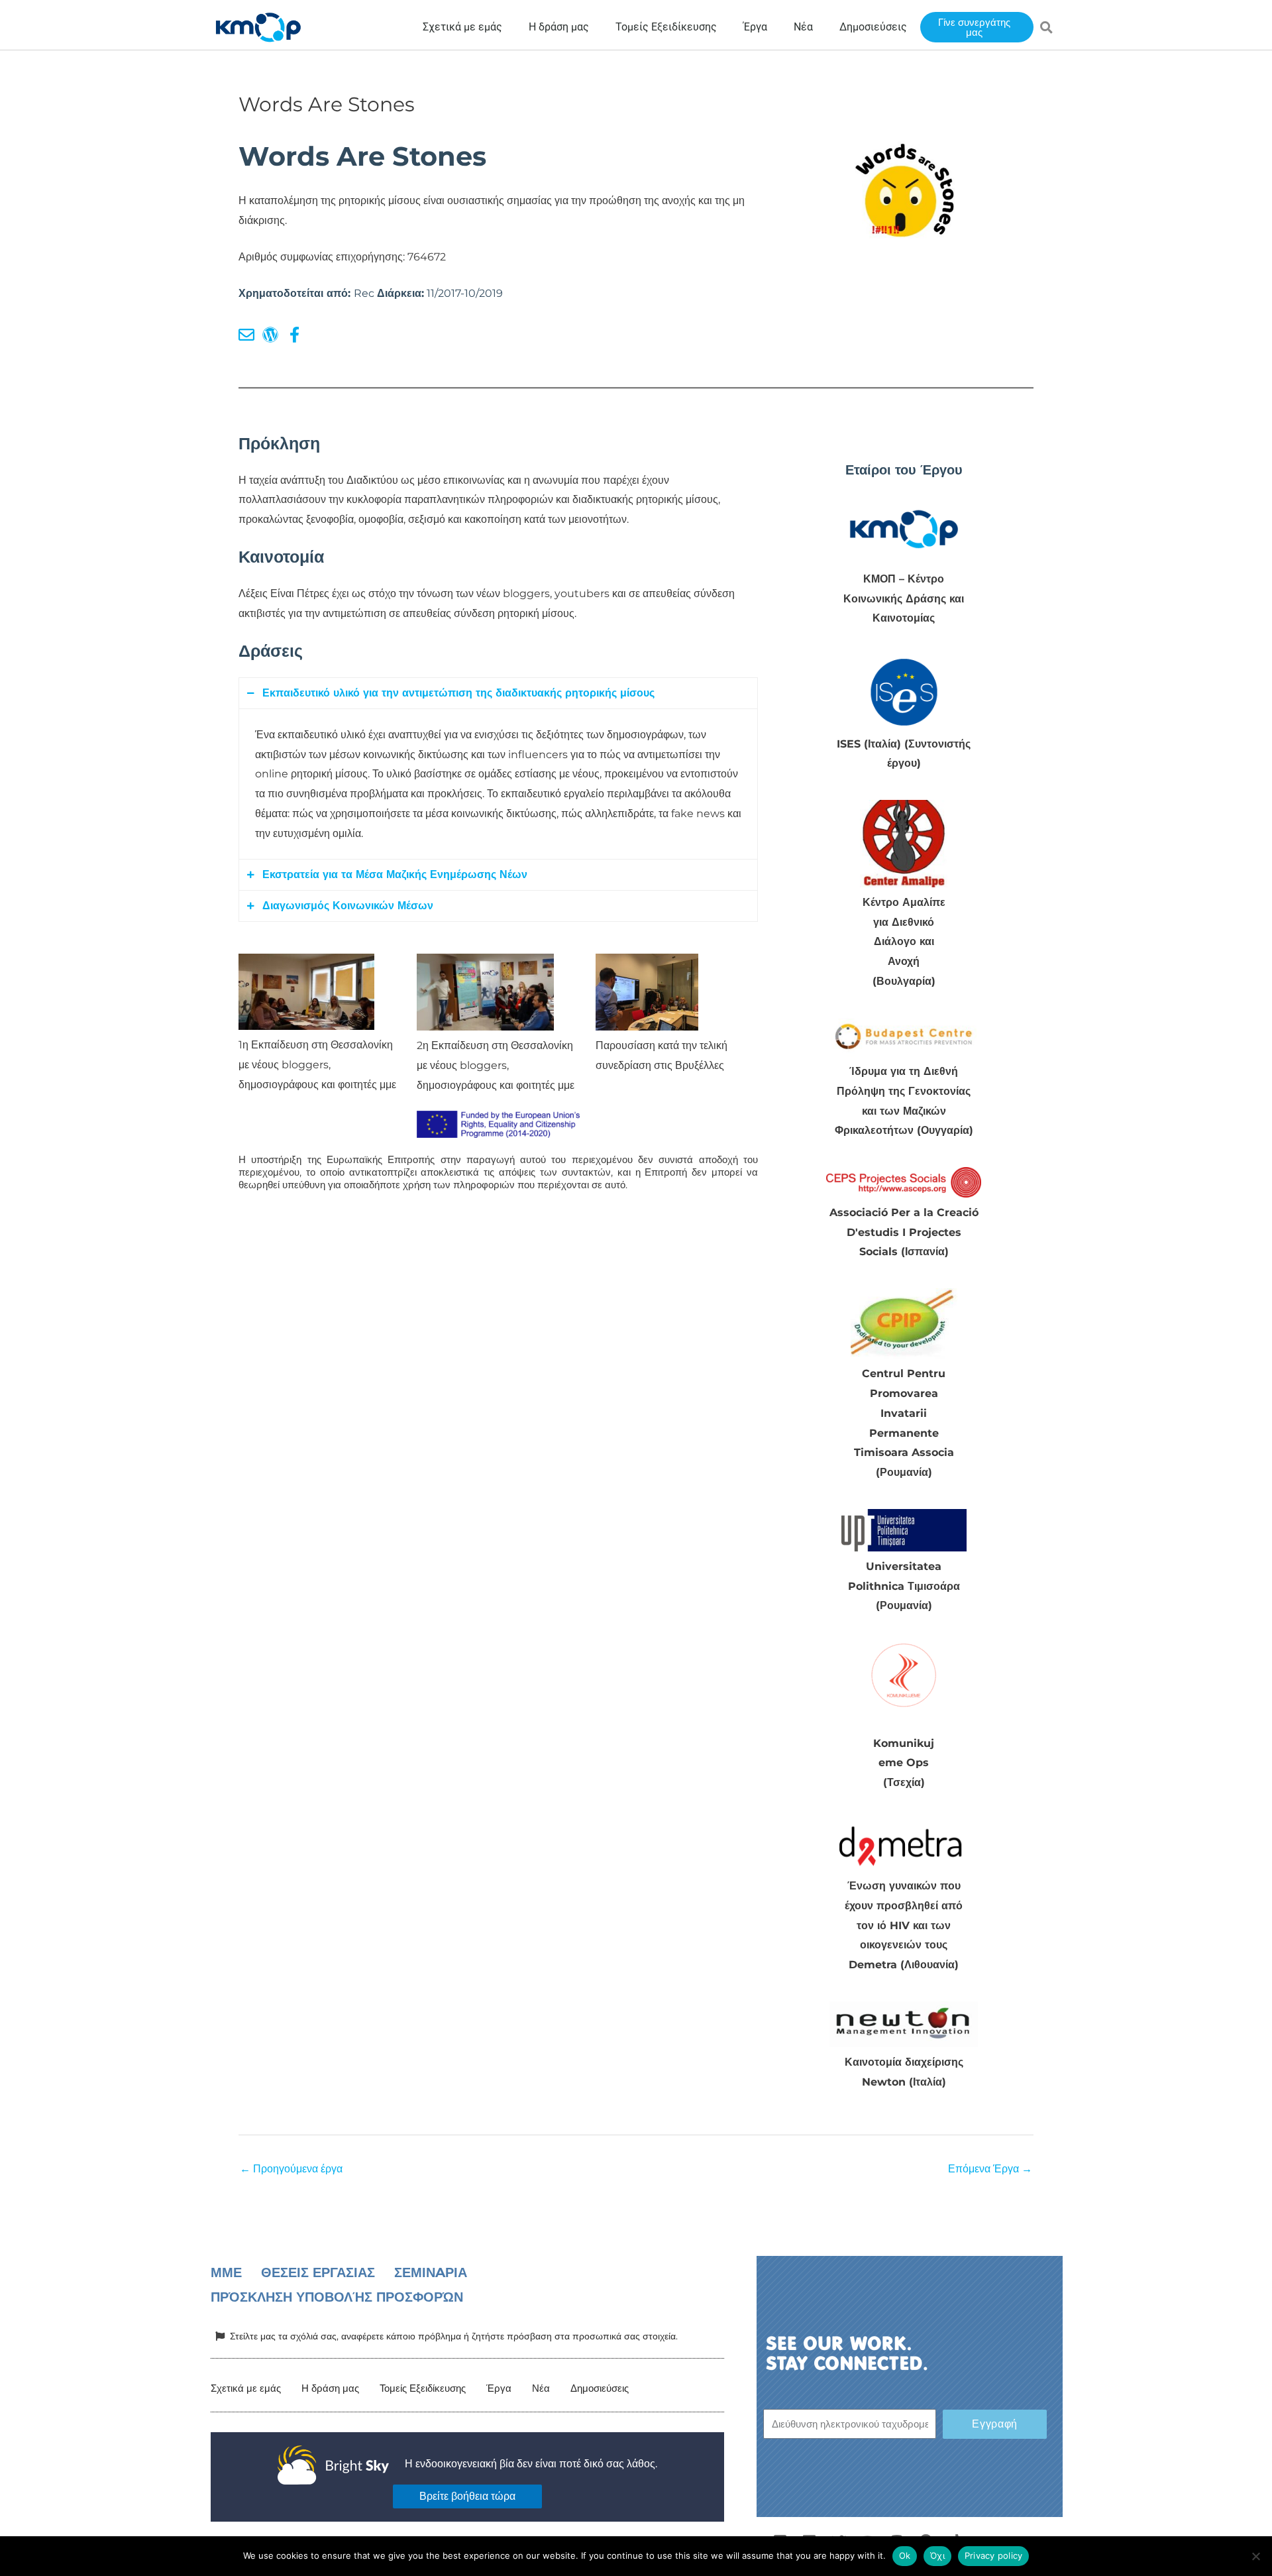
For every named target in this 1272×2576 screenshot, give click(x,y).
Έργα (499, 2388)
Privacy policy (994, 2555)
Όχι (937, 2555)
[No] (1255, 2556)
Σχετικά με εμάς (246, 2388)
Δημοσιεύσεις (600, 2388)
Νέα (541, 2388)
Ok (905, 2555)
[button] (1047, 27)
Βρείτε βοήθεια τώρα (467, 2496)
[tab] (498, 693)
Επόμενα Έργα (990, 2169)
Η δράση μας (330, 2388)
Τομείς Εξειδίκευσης (423, 2388)
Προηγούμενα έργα (291, 2169)
